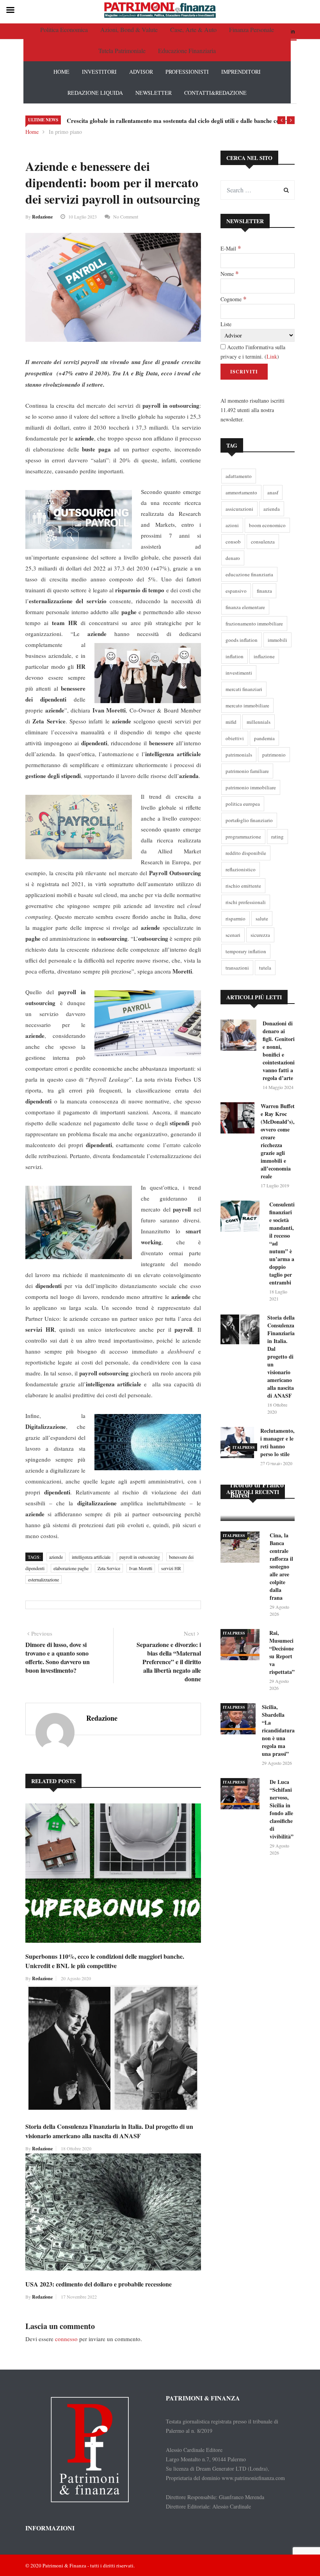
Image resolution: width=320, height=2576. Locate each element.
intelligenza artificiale (91, 1557)
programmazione (243, 837)
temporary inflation (246, 951)
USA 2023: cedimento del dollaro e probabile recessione (99, 2284)
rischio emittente (243, 886)
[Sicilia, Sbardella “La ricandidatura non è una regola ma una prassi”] (238, 1720)
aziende (56, 1557)
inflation (235, 656)
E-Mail (231, 248)
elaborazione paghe (71, 1568)
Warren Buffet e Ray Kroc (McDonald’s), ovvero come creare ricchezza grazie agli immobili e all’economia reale (278, 1141)
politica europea (243, 804)
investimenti (239, 673)
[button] (281, 120)
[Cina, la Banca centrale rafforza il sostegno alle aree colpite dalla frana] (242, 1548)
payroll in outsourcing (140, 1557)
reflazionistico (241, 869)
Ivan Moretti (141, 1568)
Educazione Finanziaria (187, 51)
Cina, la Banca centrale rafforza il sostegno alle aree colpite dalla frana (281, 1566)
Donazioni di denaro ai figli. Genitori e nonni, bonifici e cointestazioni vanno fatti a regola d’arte (279, 1051)
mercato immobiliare (247, 705)
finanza (264, 591)
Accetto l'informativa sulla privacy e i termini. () (253, 352)
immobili (277, 640)
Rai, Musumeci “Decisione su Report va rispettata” (282, 1652)
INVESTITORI (99, 72)
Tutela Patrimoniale (122, 51)
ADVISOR (141, 72)
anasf (273, 492)
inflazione (264, 656)
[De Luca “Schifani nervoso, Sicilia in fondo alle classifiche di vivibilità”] (242, 1795)
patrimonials (239, 755)
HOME (61, 72)
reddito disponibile (246, 853)
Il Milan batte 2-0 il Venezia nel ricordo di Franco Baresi (257, 1480)
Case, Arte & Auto (193, 29)
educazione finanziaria (249, 574)
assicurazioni (239, 509)
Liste (226, 324)
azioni (232, 525)
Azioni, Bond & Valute (129, 29)
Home (32, 132)
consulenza (263, 542)
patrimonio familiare (247, 771)
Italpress (244, 1447)
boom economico (267, 525)
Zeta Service (109, 1568)
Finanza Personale (252, 29)
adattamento (239, 476)
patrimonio (274, 755)
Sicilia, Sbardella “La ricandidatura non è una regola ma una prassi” (278, 1730)
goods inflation (242, 640)
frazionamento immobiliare (254, 624)
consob (233, 542)
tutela (265, 968)
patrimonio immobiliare (251, 787)
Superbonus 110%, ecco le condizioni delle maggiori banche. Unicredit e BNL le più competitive (105, 1961)
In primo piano (65, 132)
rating (277, 837)
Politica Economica (64, 29)
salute (262, 918)
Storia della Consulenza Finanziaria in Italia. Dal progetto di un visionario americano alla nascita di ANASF (109, 2131)
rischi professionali (246, 902)
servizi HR (171, 1568)
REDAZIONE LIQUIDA (95, 93)
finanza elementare (245, 607)
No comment (126, 217)
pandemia (264, 738)
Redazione (42, 217)
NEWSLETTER (154, 93)
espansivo (236, 591)
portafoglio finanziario (249, 820)
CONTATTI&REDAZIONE (215, 93)
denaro (233, 558)
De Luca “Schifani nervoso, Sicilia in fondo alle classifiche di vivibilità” (282, 1809)
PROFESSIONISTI (187, 72)
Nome (229, 274)
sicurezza (260, 935)
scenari (233, 935)
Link (272, 356)
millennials (259, 722)
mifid (231, 722)
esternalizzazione (44, 1579)
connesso (66, 2339)
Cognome (233, 299)
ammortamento (241, 492)
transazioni (237, 968)
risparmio (236, 918)
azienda (272, 509)
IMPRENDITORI (241, 72)
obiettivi (235, 738)
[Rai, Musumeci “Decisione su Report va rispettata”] (242, 1646)
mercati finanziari (244, 689)
